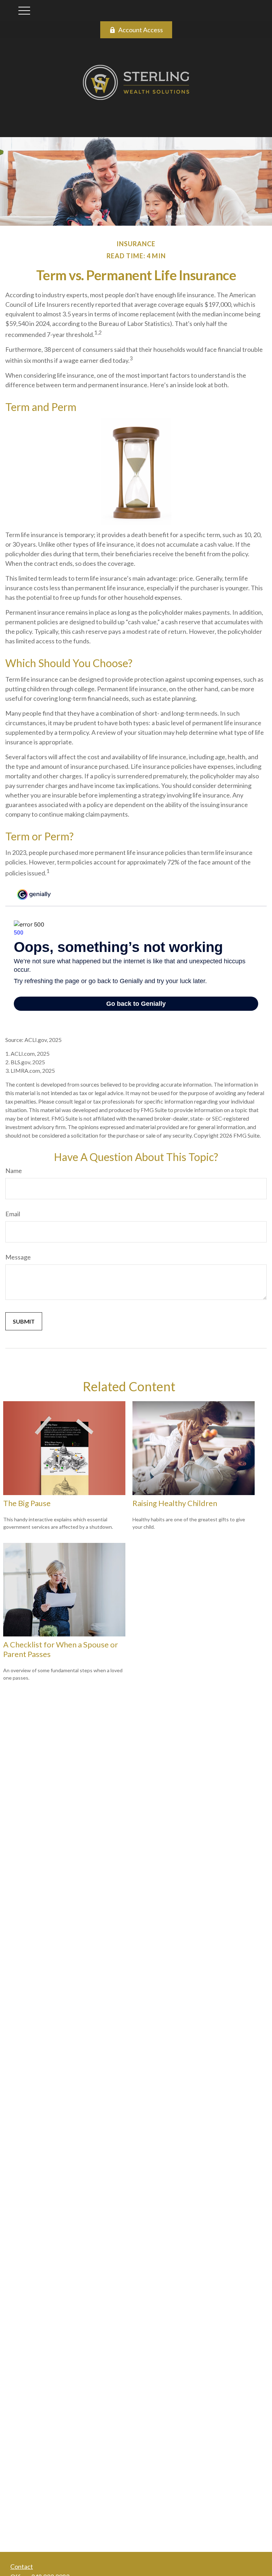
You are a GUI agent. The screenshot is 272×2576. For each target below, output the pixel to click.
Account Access (141, 30)
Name (14, 1171)
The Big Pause (27, 1503)
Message (18, 1257)
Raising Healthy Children (175, 1503)
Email (13, 1214)
